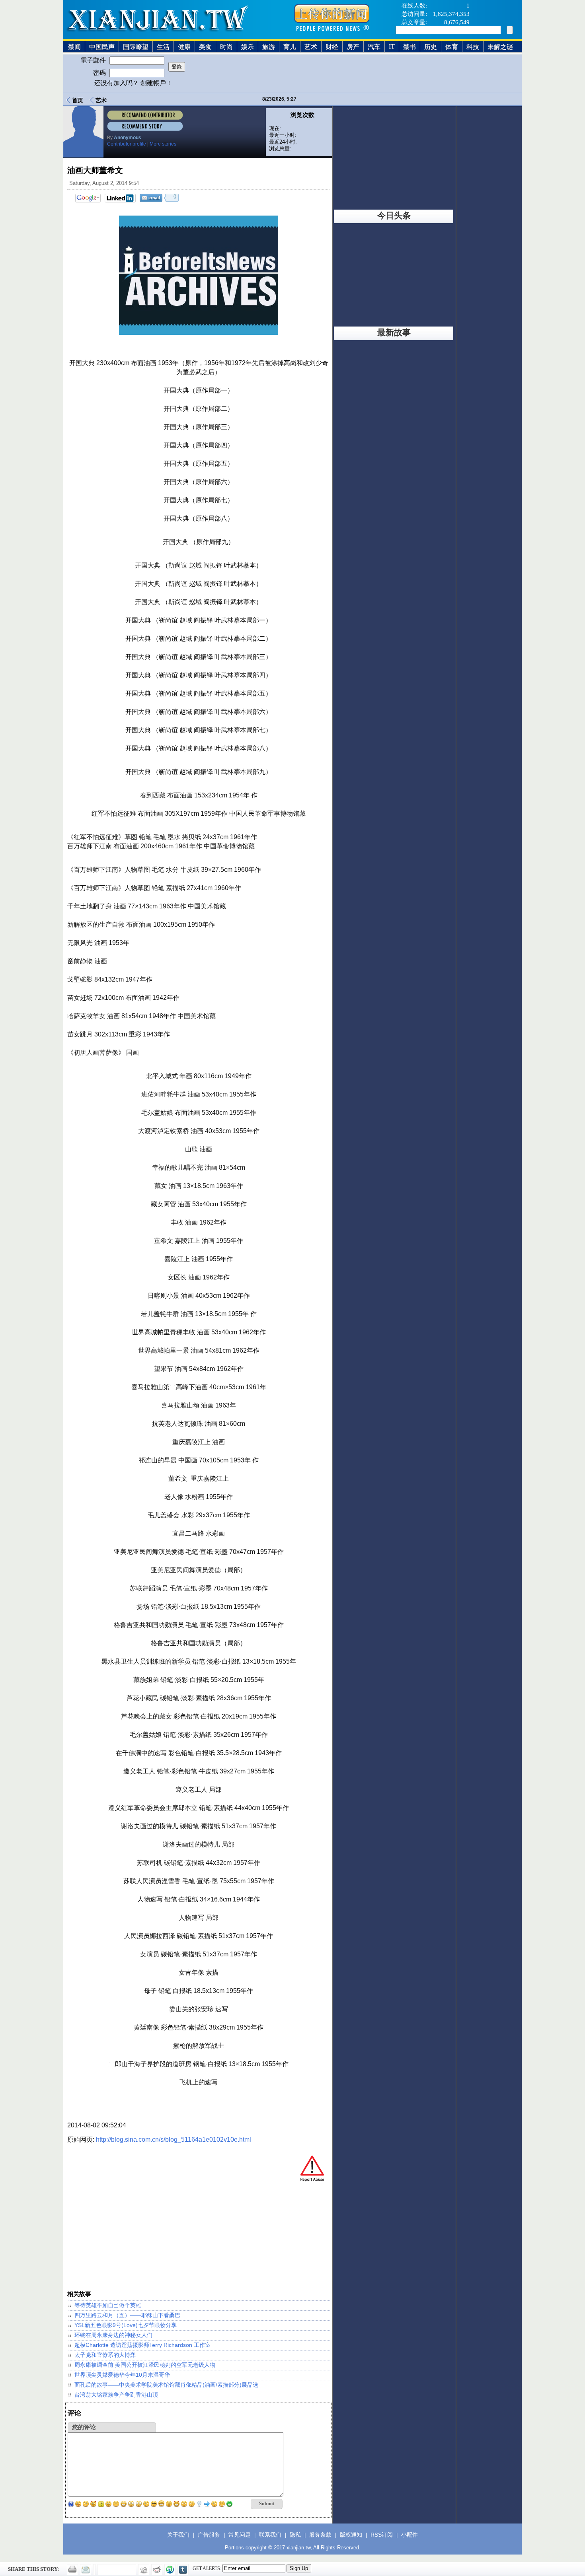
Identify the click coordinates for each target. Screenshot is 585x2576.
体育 (452, 47)
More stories (163, 144)
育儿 (290, 47)
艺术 (311, 47)
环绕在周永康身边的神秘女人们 (113, 2335)
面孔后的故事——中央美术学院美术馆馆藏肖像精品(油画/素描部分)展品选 (166, 2385)
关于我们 (178, 2535)
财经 (332, 47)
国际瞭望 (136, 47)
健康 (184, 47)
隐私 (295, 2535)
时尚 (226, 47)
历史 (431, 47)
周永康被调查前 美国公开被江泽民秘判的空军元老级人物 (145, 2365)
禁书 (409, 47)
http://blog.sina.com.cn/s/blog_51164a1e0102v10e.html (174, 2140)
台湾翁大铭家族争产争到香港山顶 (116, 2395)
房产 (353, 47)
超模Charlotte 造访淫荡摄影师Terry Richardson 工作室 (142, 2345)
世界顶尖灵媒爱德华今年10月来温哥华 (122, 2375)
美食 (205, 47)
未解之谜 (500, 47)
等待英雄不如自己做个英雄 (108, 2305)
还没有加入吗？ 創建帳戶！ (133, 83)
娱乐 (248, 47)
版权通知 (351, 2535)
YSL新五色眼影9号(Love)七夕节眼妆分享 (126, 2325)
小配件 (409, 2535)
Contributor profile (127, 144)
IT (392, 46)
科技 (473, 47)
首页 (78, 100)
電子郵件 (94, 60)
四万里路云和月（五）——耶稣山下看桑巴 (127, 2315)
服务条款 (320, 2535)
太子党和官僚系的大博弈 (105, 2355)
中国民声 (102, 47)
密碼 (100, 73)
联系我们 (270, 2535)
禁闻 (74, 47)
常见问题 (240, 2535)
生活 (163, 47)
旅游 (269, 47)
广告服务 (209, 2535)
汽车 (374, 47)
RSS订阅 (382, 2535)
